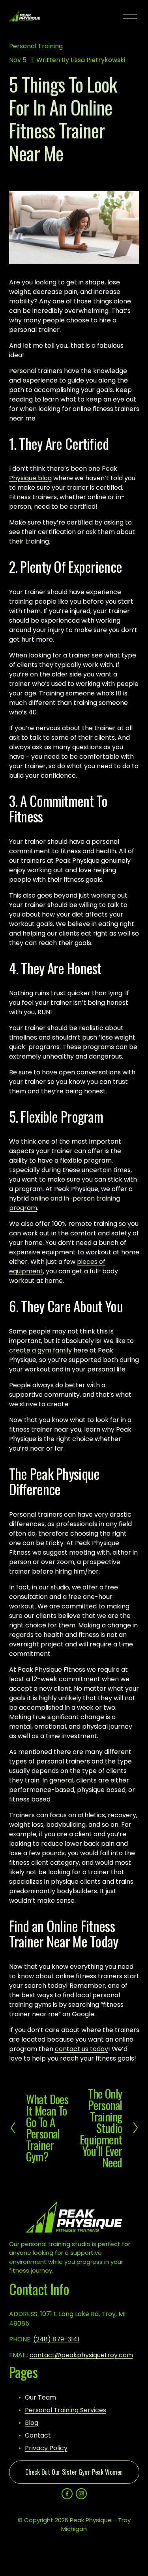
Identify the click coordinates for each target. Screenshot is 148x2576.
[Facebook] (67, 2494)
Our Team (40, 2397)
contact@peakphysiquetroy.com (81, 2355)
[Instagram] (81, 2494)
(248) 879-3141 (56, 2339)
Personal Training (36, 46)
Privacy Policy (46, 2448)
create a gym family (40, 1350)
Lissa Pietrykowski (98, 60)
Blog (32, 2423)
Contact (38, 2435)
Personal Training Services (66, 2410)
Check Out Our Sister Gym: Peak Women (74, 2472)
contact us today (81, 2049)
